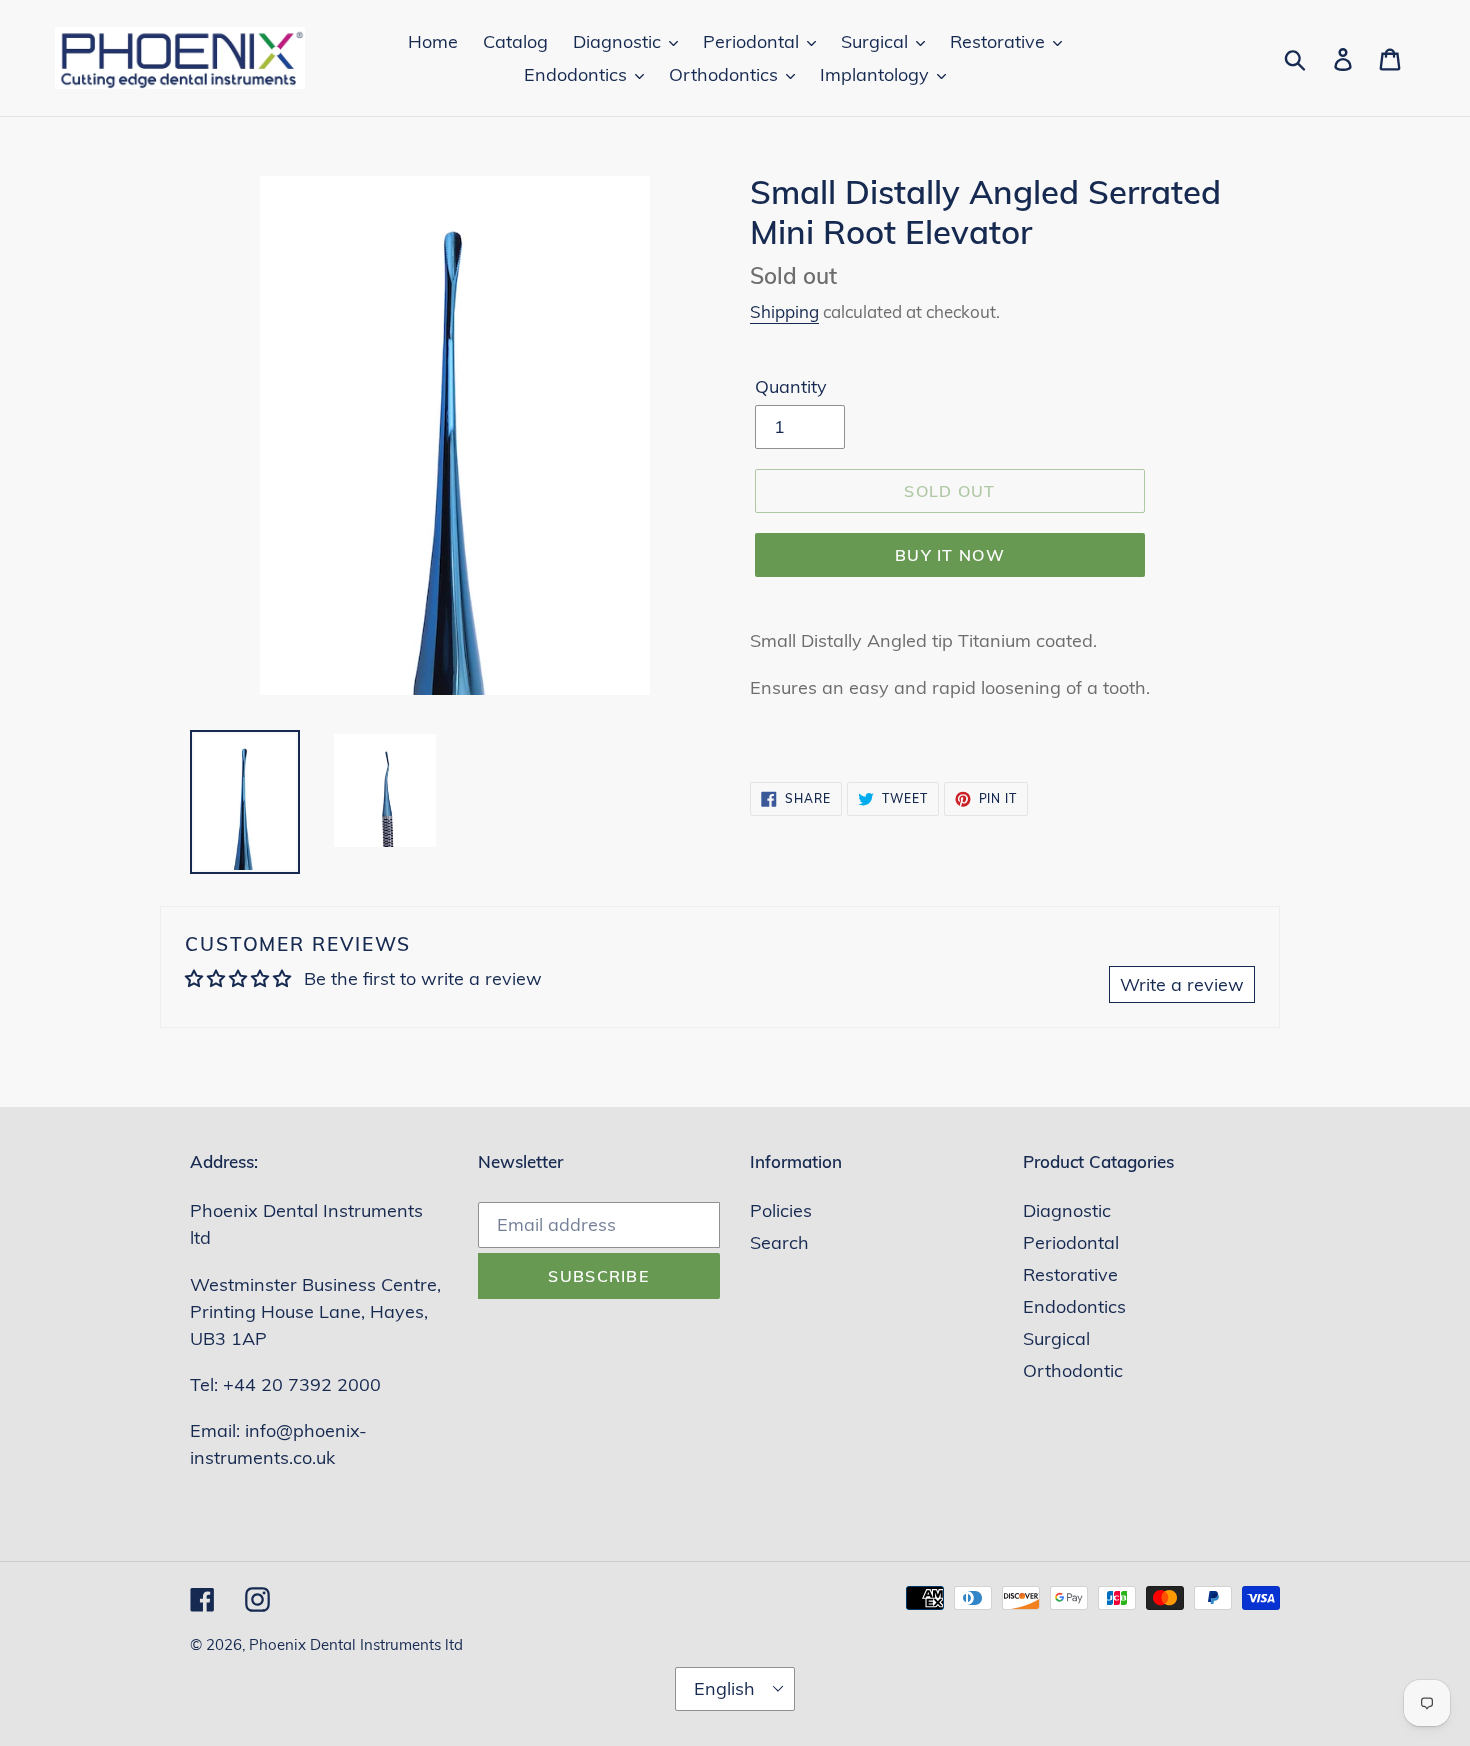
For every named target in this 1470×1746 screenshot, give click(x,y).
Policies (781, 1210)
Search (779, 1242)
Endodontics (1074, 1306)
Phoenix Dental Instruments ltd (356, 1644)
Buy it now (950, 555)
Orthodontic (1073, 1370)
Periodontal (1071, 1242)
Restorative (1070, 1274)
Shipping (784, 311)
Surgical (1056, 1338)
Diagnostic (1067, 1210)
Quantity (791, 386)
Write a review (1182, 984)
